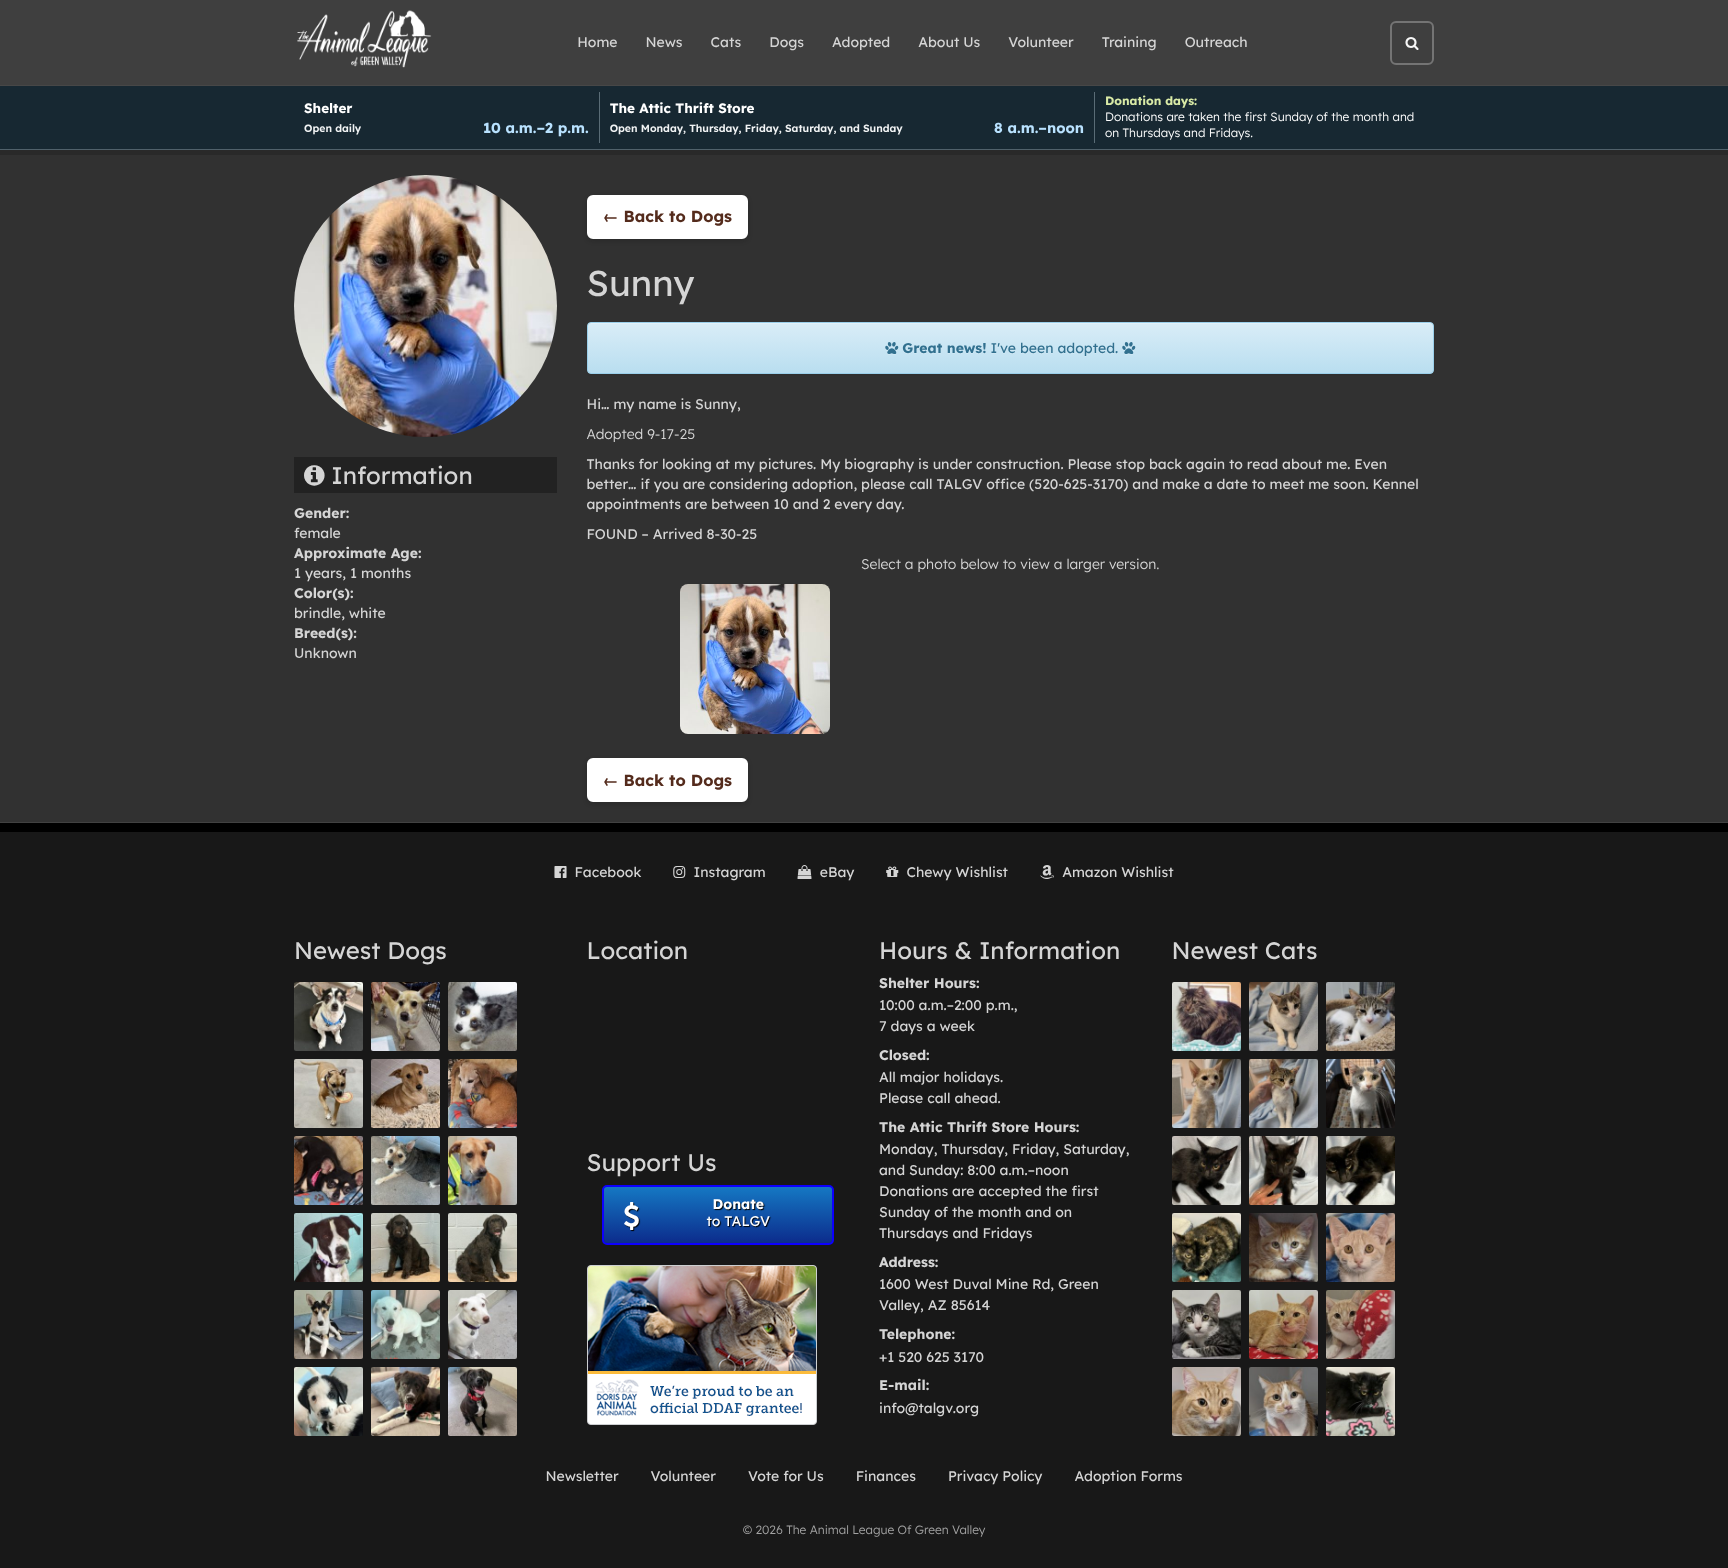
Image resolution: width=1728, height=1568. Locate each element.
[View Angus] (1283, 1170)
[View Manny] (482, 1324)
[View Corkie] (405, 1093)
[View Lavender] (405, 1247)
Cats (726, 42)
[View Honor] (482, 1401)
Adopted (861, 42)
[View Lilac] (482, 1247)
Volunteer (1040, 42)
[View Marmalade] (1283, 1401)
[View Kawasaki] (1206, 1093)
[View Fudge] (1206, 1016)
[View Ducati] (1283, 1093)
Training (1129, 42)
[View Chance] (328, 1016)
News (664, 42)
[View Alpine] (405, 1401)
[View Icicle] (328, 1401)
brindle (317, 613)
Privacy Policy (995, 1476)
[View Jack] (328, 1324)
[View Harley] (1360, 1093)
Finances (886, 1476)
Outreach (1216, 42)
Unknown (325, 653)
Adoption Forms (1128, 1476)
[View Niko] (482, 1170)
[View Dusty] (405, 1170)
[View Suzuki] (1360, 1016)
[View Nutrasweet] (1360, 1401)
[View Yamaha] (1283, 1016)
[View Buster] (405, 1016)
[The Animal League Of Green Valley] (364, 40)
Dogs (786, 42)
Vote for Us (786, 1476)
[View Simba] (1360, 1324)
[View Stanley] (328, 1247)
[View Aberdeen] (1206, 1170)
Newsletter (581, 1476)
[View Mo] (405, 1324)
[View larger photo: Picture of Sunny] (755, 658)
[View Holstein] (1360, 1170)
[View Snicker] (1283, 1247)
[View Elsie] (1283, 1324)
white (367, 613)
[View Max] (482, 1016)
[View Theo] (328, 1093)
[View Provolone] (1206, 1401)
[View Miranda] (328, 1170)
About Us (949, 42)
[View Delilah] (1206, 1247)
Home (597, 42)
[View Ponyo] (482, 1093)
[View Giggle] (1360, 1247)
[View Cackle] (1206, 1324)
